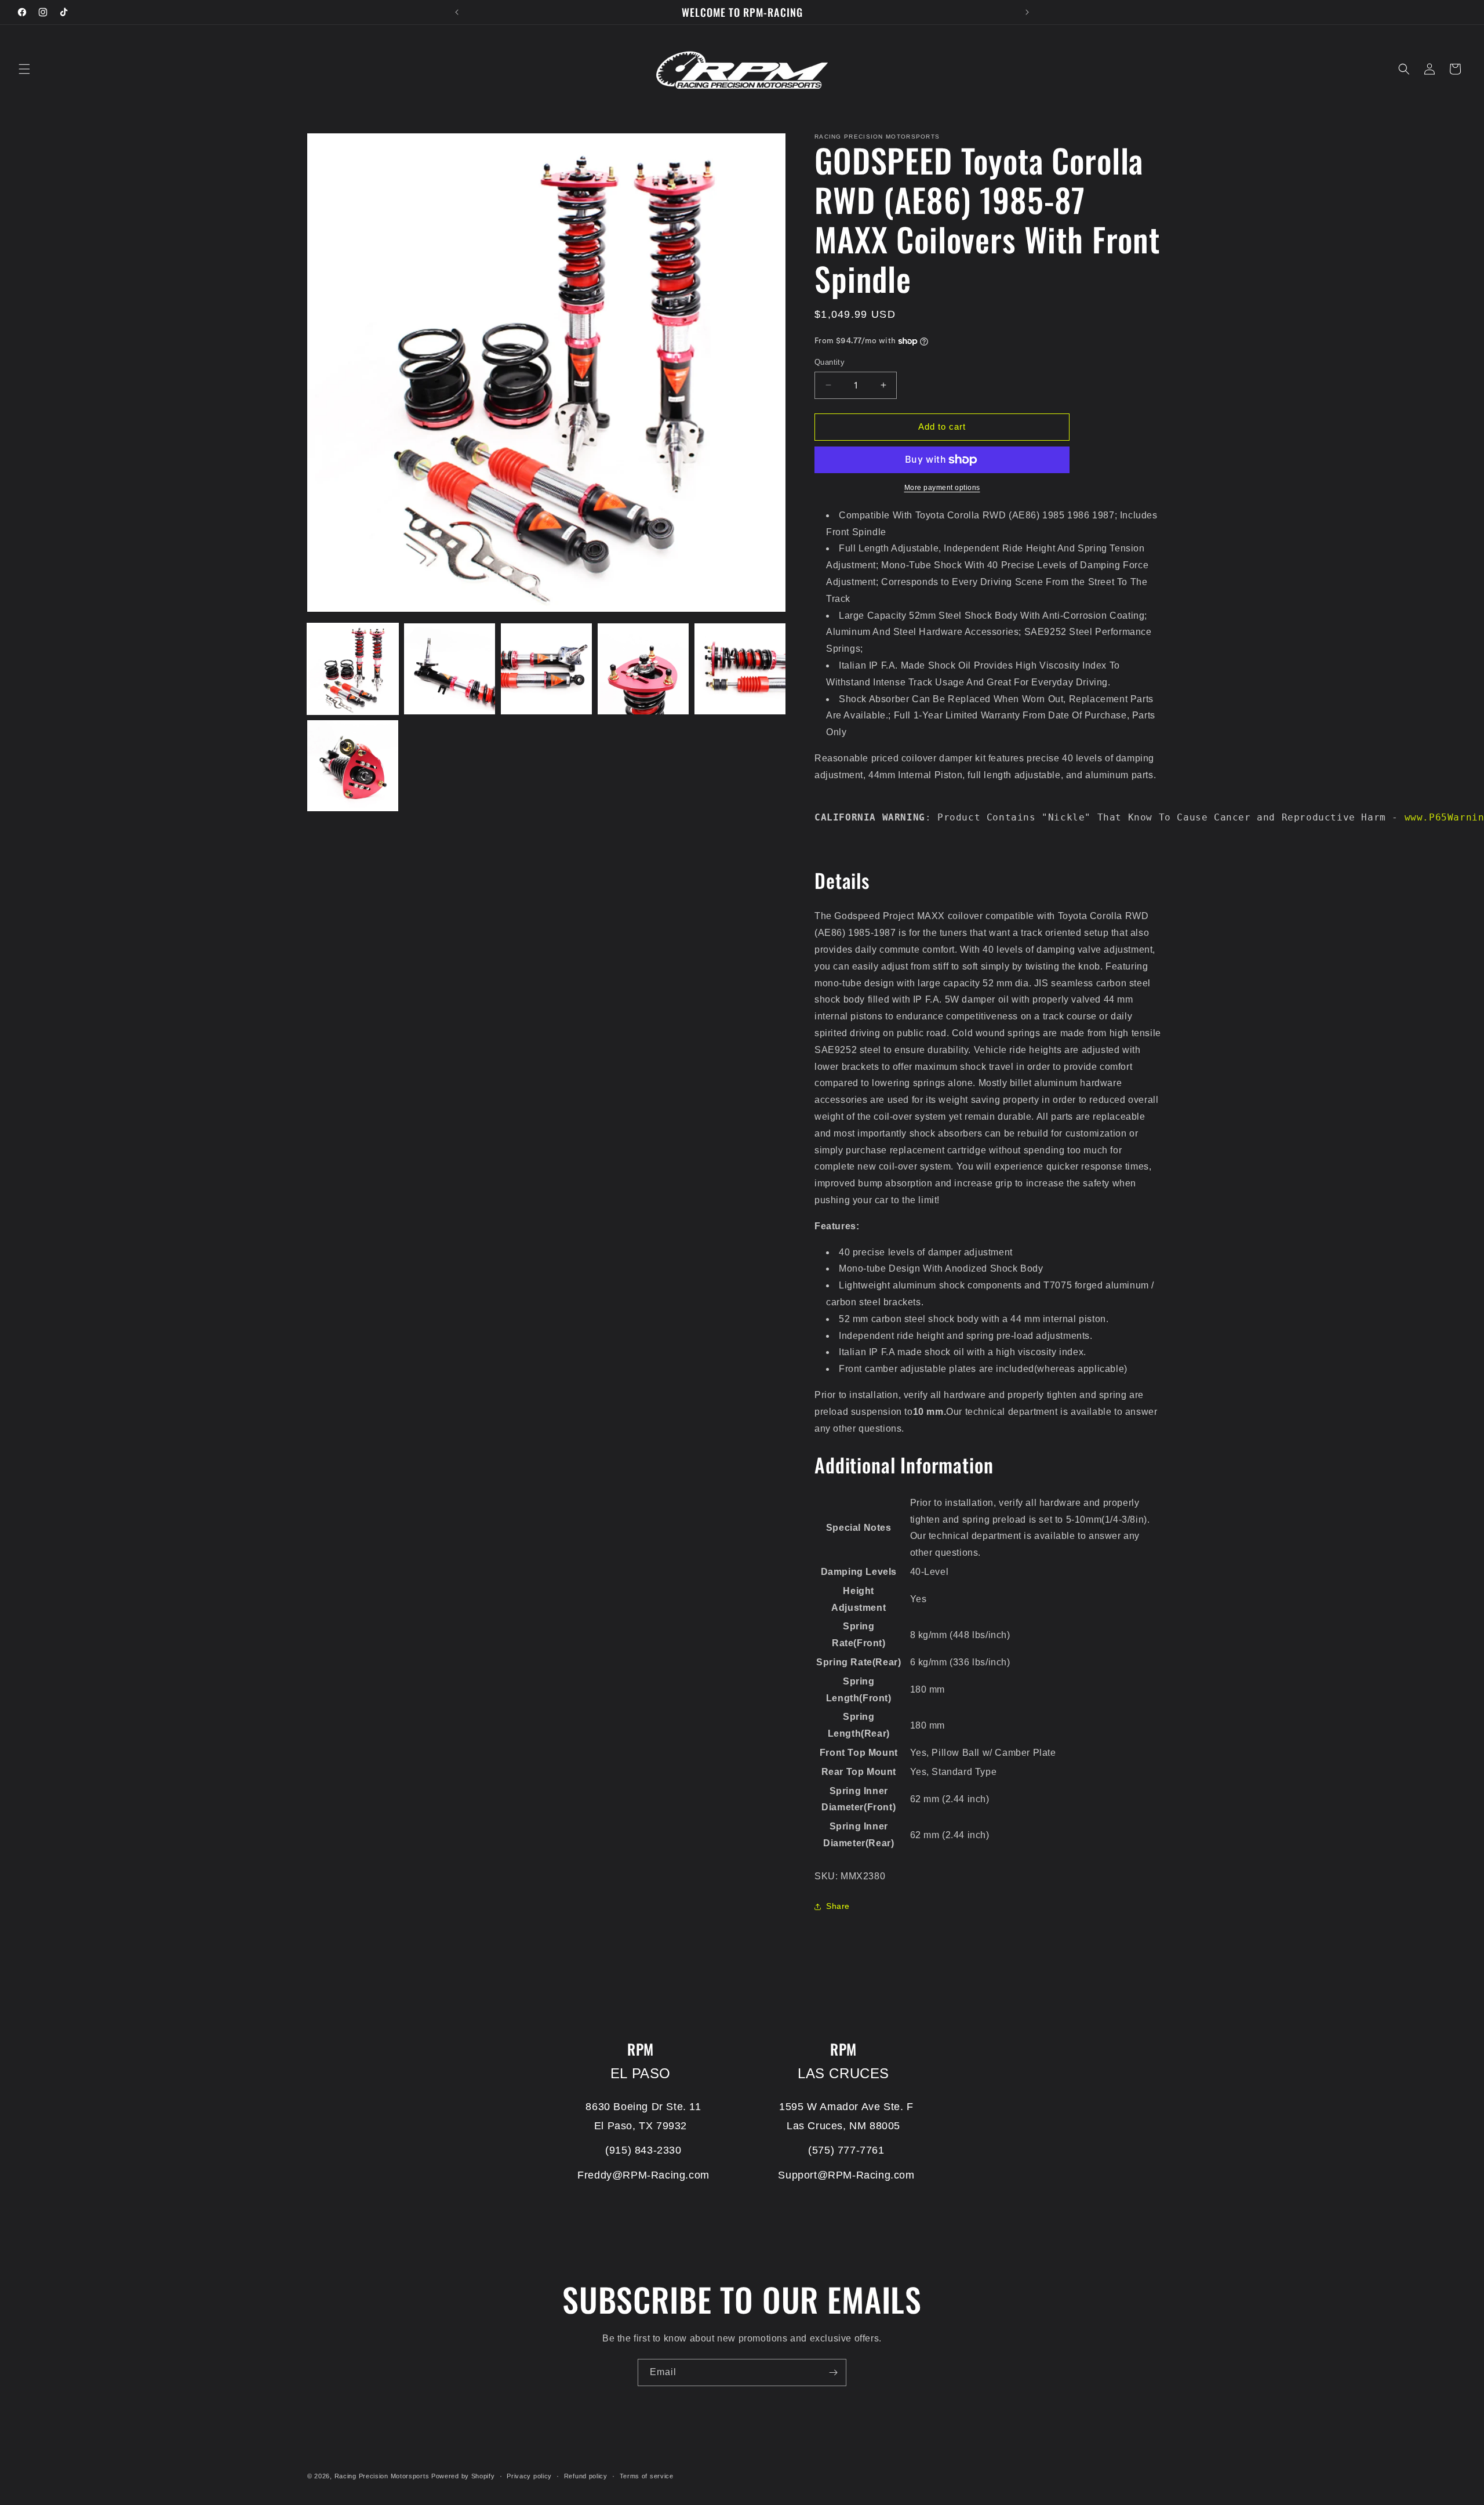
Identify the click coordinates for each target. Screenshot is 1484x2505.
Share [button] (838, 1906)
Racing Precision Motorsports (382, 2476)
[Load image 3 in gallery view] (546, 669)
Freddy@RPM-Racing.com (643, 2175)
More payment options (942, 488)
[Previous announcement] (457, 12)
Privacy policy (529, 2476)
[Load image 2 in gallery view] (450, 669)
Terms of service (647, 2476)
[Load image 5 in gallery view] (740, 669)
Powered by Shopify (463, 2476)
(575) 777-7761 (846, 2150)
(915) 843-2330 (643, 2150)
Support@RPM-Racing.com (846, 2175)
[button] (24, 69)
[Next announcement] (1027, 12)
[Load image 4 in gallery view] (643, 669)
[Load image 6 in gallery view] (353, 766)
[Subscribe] (833, 2373)
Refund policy (586, 2476)
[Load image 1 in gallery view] (353, 669)
